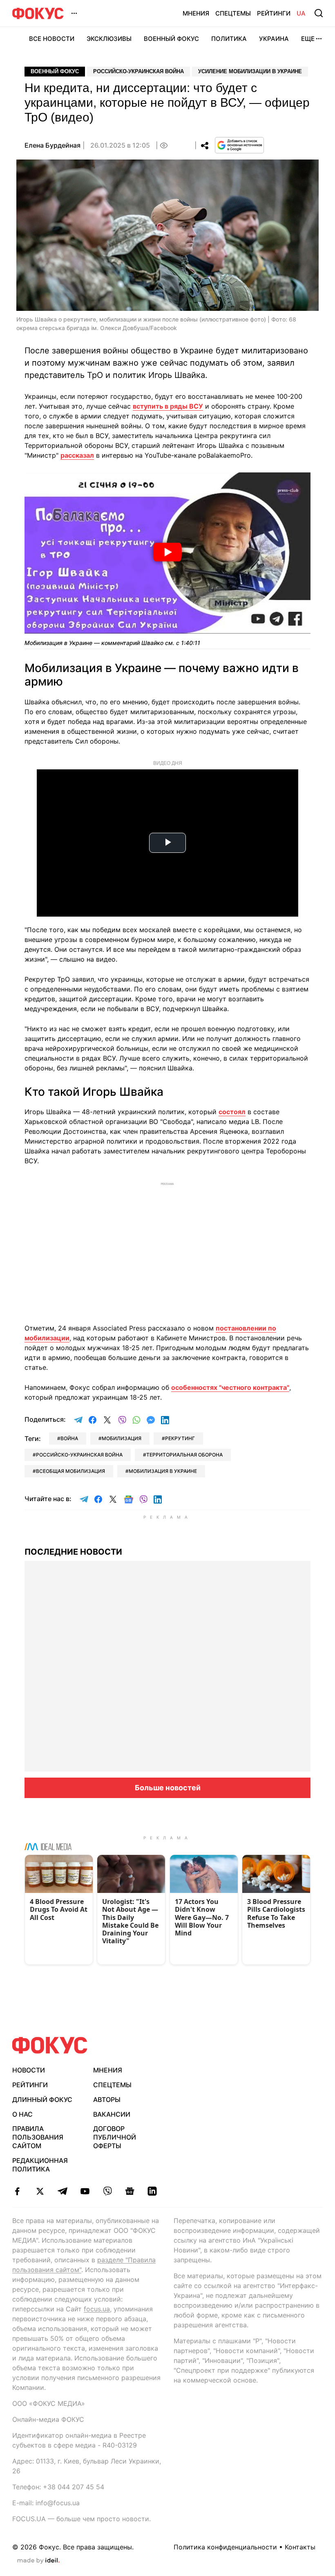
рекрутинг (180, 1438)
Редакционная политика (40, 2165)
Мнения (196, 13)
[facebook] (17, 2191)
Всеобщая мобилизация (70, 1471)
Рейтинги (274, 13)
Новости (29, 2070)
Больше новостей (168, 1788)
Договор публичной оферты (115, 2137)
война (69, 1438)
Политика (229, 39)
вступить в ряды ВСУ (168, 406)
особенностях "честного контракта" (230, 1387)
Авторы (107, 2099)
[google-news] (130, 2191)
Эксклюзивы (109, 39)
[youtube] (85, 2191)
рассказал (77, 455)
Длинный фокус (42, 2099)
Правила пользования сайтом (38, 2137)
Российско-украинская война (138, 71)
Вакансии (112, 2114)
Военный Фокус (171, 39)
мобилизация (122, 1438)
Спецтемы (233, 13)
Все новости (52, 39)
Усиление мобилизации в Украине (250, 71)
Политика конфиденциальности (225, 2547)
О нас (22, 2114)
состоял (232, 1112)
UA (301, 13)
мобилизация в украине (163, 1471)
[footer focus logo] (50, 2045)
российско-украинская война (79, 1455)
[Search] (319, 13)
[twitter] (40, 2191)
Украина (274, 39)
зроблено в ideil (38, 2561)
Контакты (300, 2547)
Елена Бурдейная (52, 145)
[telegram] (62, 2191)
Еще (308, 39)
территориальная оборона (184, 1455)
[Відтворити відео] (167, 553)
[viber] (107, 2191)
